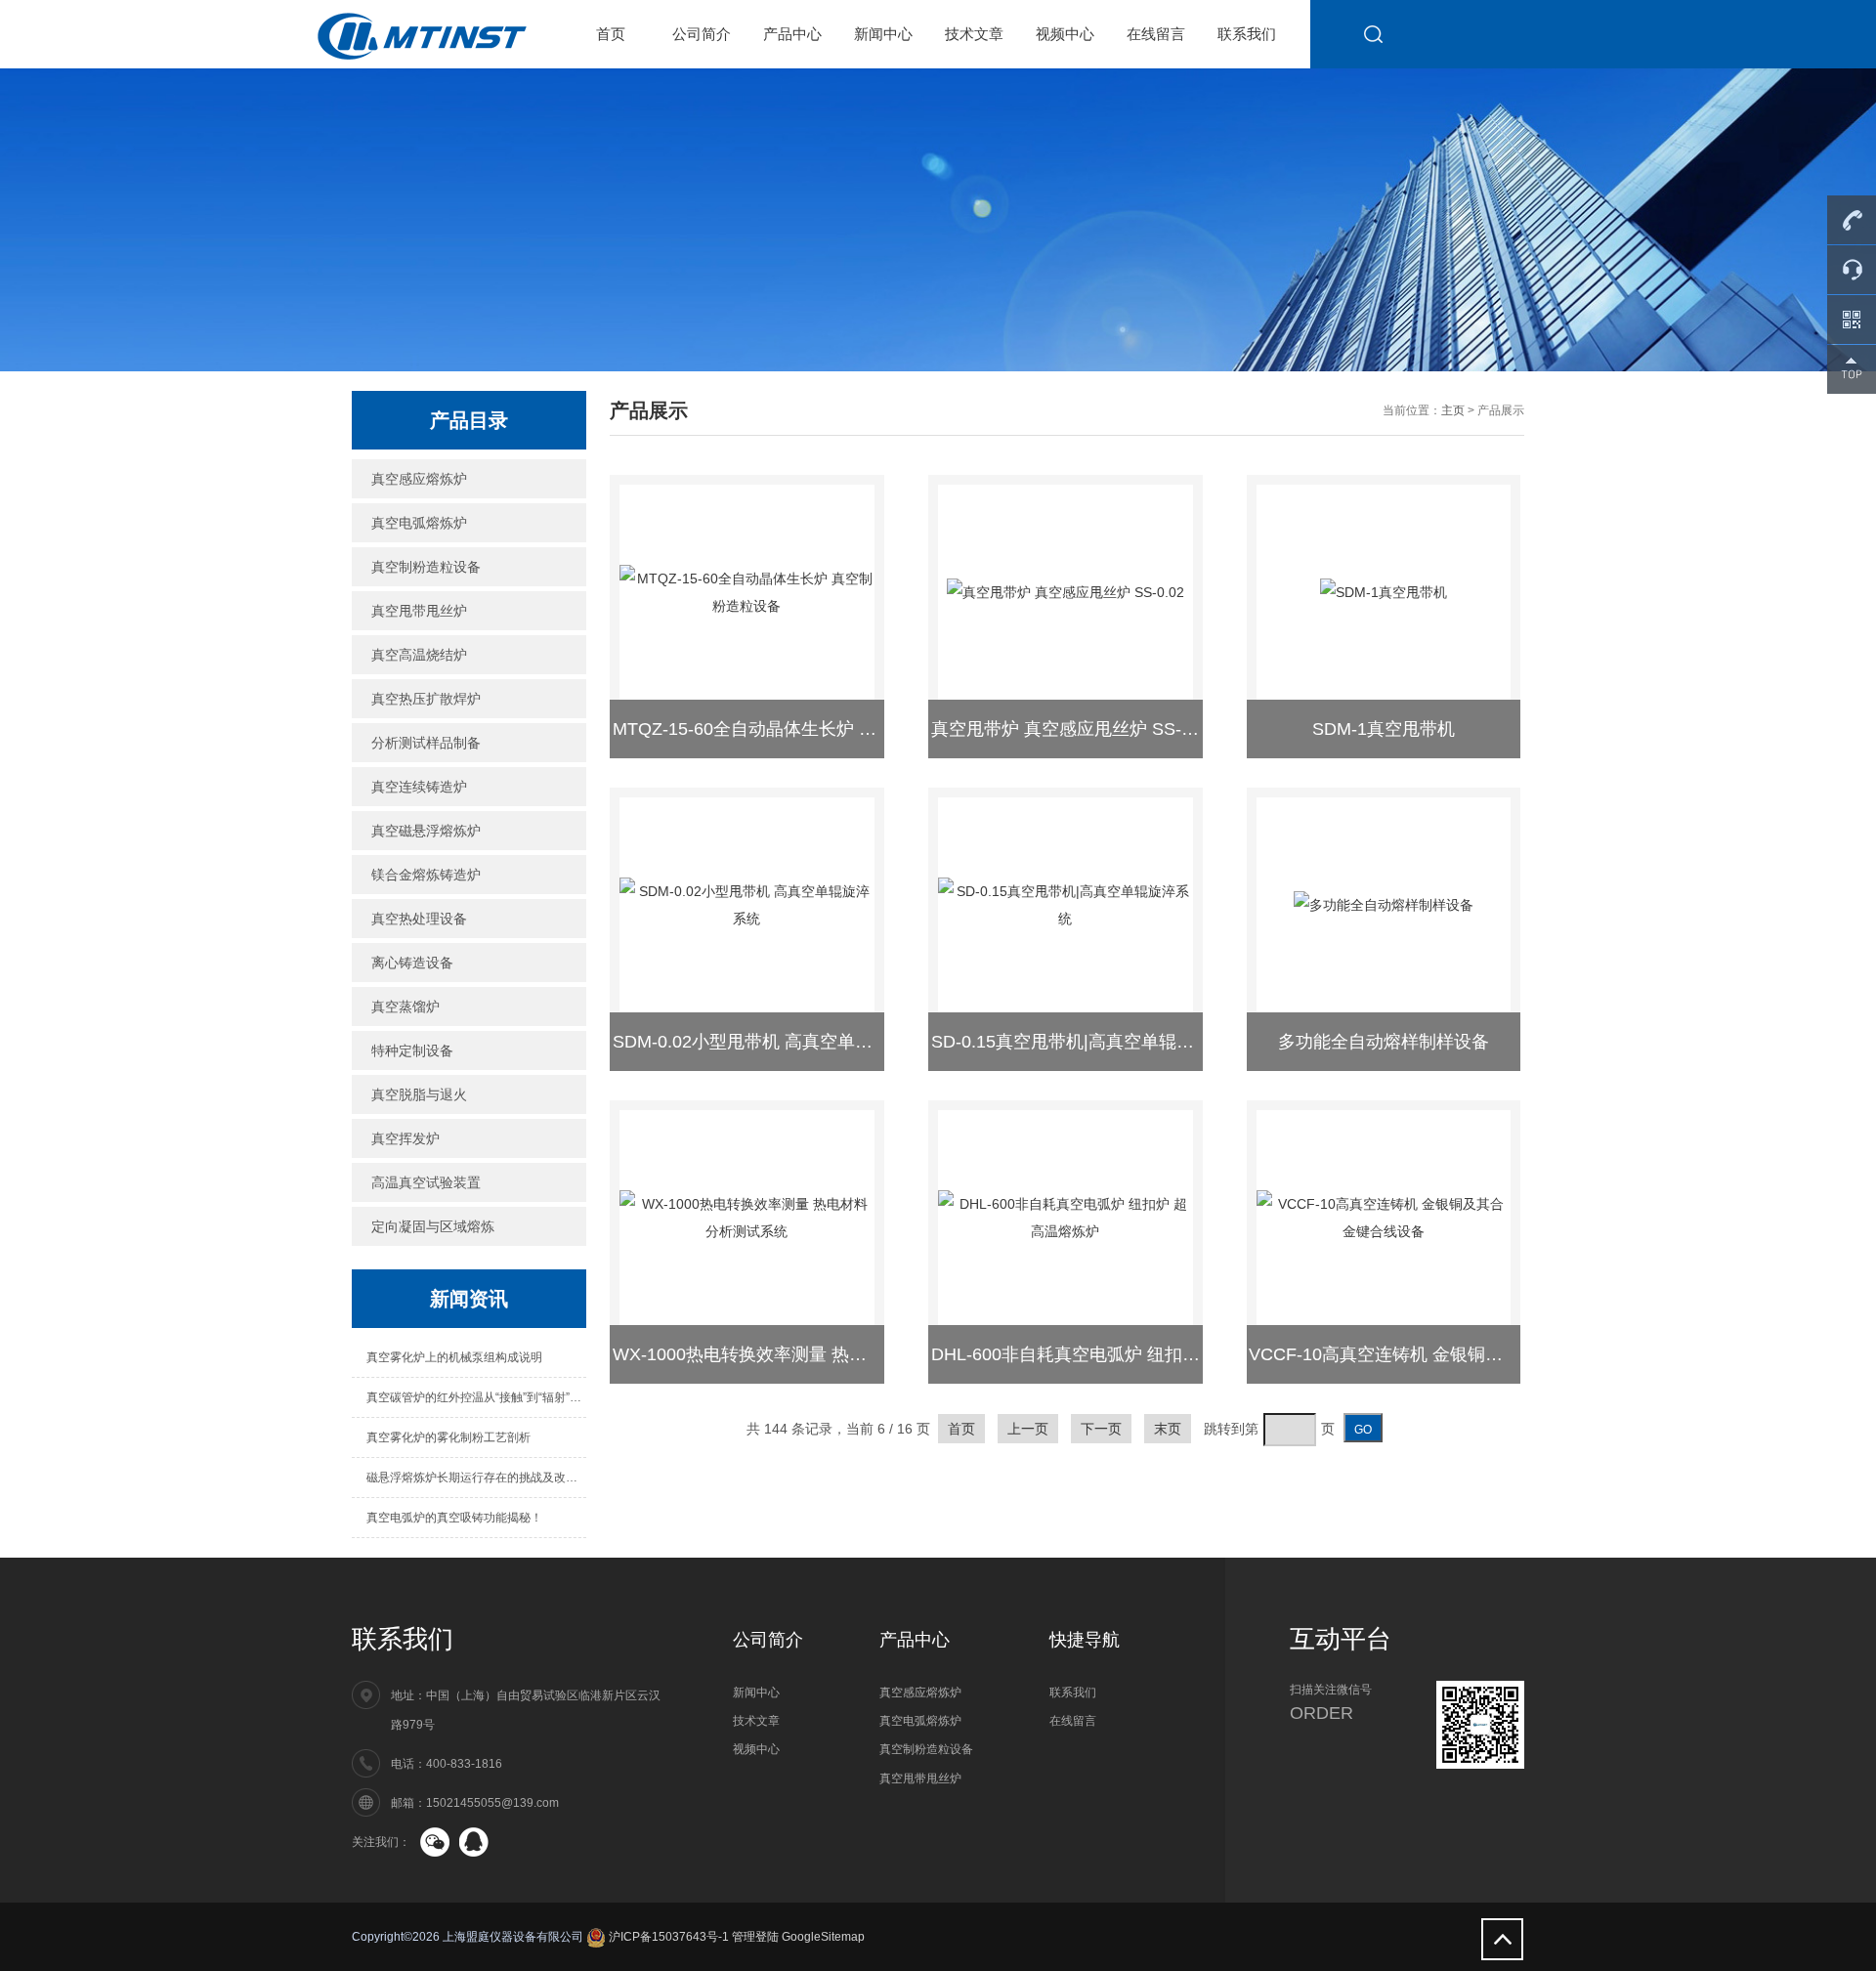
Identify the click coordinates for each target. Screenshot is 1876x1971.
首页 (611, 34)
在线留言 (1156, 34)
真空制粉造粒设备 (426, 567)
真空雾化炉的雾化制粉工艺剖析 (448, 1437)
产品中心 (792, 34)
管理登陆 (755, 1937)
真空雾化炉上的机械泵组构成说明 (454, 1357)
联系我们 (1247, 34)
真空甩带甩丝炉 (419, 611)
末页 (1168, 1429)
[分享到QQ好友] (474, 1842)
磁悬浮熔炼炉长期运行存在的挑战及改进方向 (476, 1478)
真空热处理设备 (419, 919)
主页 (1453, 410)
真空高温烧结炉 (419, 655)
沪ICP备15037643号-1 (667, 1937)
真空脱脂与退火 (419, 1094)
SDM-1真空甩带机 (1384, 729)
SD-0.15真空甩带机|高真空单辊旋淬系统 (1089, 1042)
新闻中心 (883, 34)
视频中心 (1065, 34)
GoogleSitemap (823, 1937)
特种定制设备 (412, 1050)
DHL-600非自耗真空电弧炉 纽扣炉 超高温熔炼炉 (1121, 1354)
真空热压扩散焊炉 (426, 699)
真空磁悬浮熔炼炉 (426, 831)
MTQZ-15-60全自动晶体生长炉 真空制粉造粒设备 (806, 729)
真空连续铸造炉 (419, 787)
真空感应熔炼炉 (419, 479)
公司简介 (702, 34)
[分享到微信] (435, 1842)
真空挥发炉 (405, 1138)
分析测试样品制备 (426, 743)
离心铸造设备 (412, 963)
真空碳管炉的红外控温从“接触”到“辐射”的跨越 (476, 1397)
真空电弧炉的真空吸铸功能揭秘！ (454, 1518)
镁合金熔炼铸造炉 (426, 875)
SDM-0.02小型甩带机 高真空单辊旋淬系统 (778, 1042)
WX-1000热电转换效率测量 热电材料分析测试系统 (810, 1354)
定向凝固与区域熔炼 (433, 1226)
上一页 (1028, 1429)
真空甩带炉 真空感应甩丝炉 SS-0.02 (1073, 729)
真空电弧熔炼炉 (419, 523)
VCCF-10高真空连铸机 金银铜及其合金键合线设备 (1446, 1354)
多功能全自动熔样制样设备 (1384, 1042)
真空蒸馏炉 (405, 1007)
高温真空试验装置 (426, 1182)
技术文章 (974, 34)
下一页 (1101, 1429)
